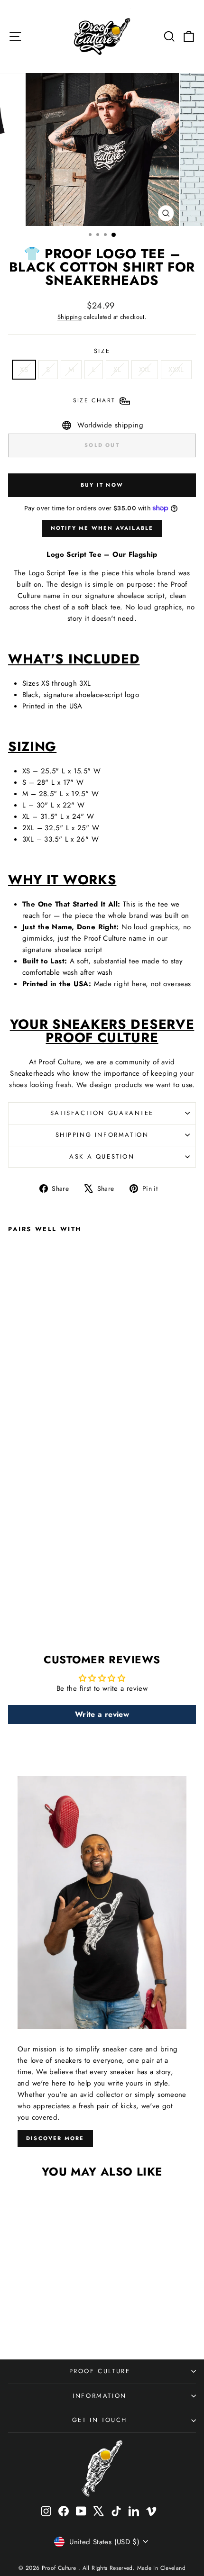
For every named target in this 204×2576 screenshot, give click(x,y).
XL (117, 370)
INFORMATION (100, 2396)
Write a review (102, 1714)
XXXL (176, 370)
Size (102, 351)
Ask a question (102, 1156)
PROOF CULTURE (100, 2371)
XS (24, 370)
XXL (145, 370)
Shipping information (102, 1135)
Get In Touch (100, 2420)
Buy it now (102, 485)
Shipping (70, 317)
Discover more (55, 2138)
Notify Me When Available (102, 528)
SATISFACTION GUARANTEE (102, 1113)
